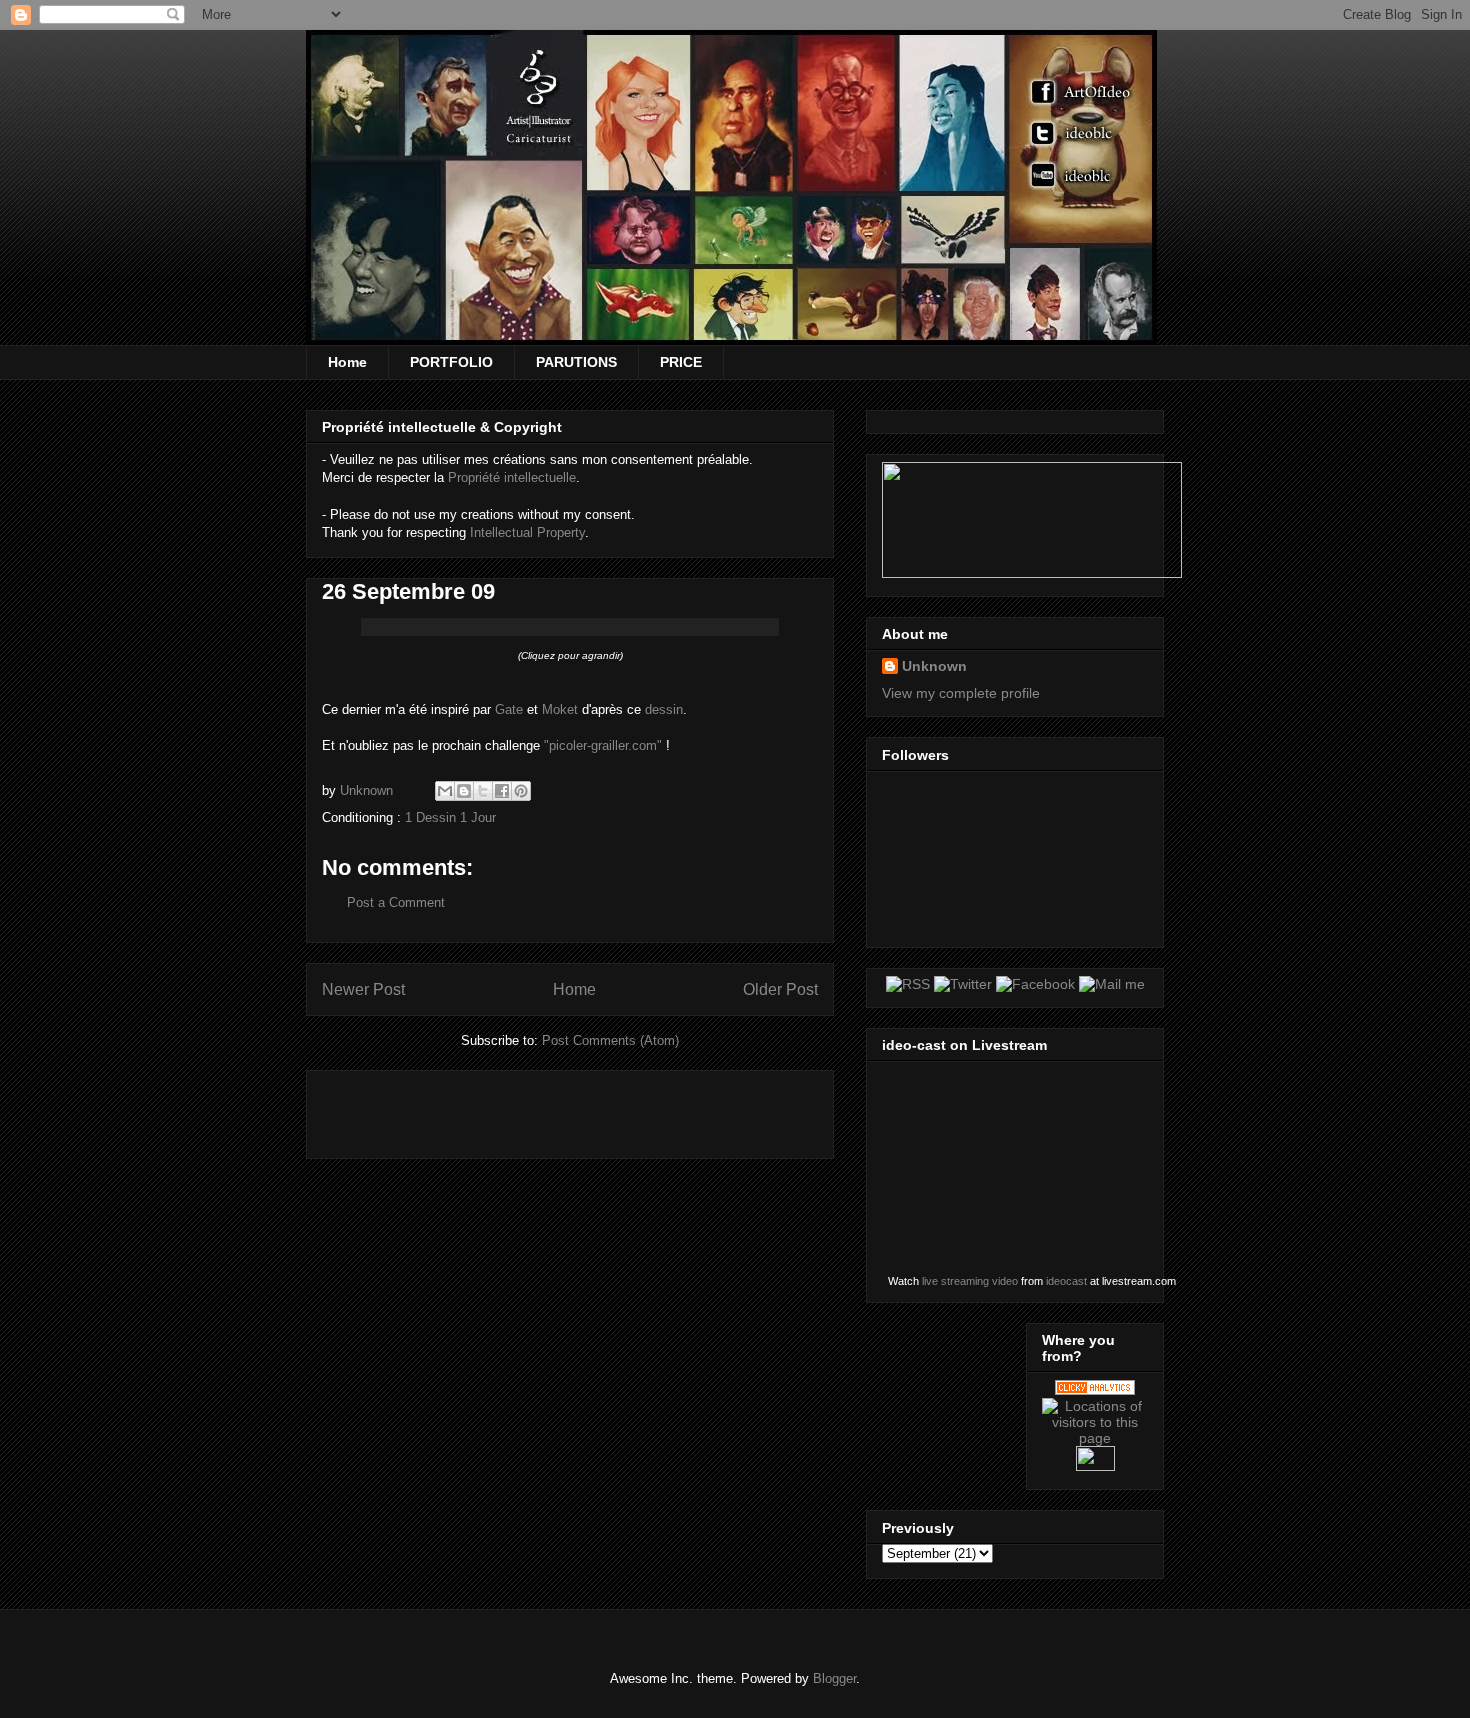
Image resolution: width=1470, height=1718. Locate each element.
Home (347, 362)
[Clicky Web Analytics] (1095, 1390)
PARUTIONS (576, 362)
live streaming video (970, 1281)
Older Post (780, 989)
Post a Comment (396, 902)
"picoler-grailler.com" (603, 745)
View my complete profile (961, 693)
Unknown (934, 666)
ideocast (1066, 1281)
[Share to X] (483, 791)
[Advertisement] (556, 1108)
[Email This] (445, 791)
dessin (664, 709)
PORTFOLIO (451, 362)
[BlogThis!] (464, 791)
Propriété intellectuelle (512, 477)
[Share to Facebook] (502, 791)
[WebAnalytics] (1095, 1466)
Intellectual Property (527, 532)
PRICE (681, 362)
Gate (509, 709)
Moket (560, 709)
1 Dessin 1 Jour (450, 817)
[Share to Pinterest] (521, 791)
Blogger (834, 1678)
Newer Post (363, 989)
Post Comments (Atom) (610, 1040)
